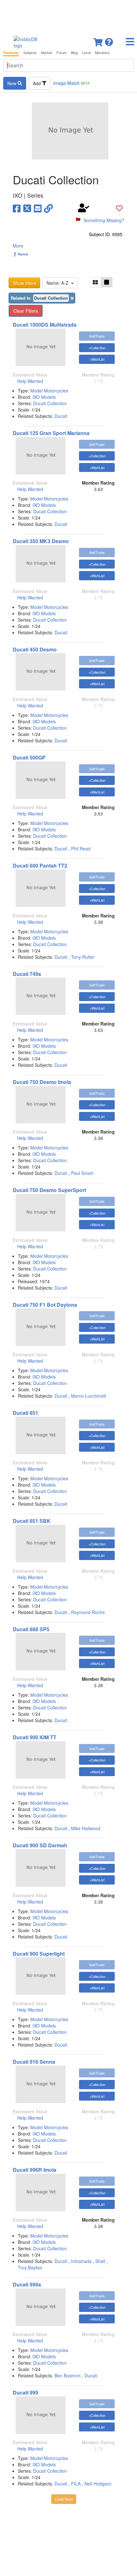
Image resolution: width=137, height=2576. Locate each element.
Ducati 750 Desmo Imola (42, 1082)
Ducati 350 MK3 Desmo (41, 541)
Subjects (30, 53)
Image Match (71, 83)
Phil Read (81, 848)
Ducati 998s (27, 2284)
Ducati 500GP (29, 757)
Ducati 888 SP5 (31, 1629)
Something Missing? (104, 220)
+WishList (97, 359)
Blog (74, 53)
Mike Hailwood (86, 1828)
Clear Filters (26, 311)
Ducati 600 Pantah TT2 (40, 865)
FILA (76, 2484)
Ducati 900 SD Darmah (40, 1845)
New (12, 83)
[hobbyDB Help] (109, 40)
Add (37, 83)
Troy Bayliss (30, 2267)
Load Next (64, 2499)
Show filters (24, 283)
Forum (61, 53)
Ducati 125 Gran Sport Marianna (51, 433)
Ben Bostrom (68, 2375)
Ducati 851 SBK (32, 1521)
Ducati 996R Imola (35, 2170)
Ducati (61, 416)
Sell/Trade (97, 336)
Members (102, 53)
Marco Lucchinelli (89, 1396)
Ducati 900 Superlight (39, 1954)
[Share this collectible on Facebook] (17, 208)
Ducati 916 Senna (34, 2062)
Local (86, 53)
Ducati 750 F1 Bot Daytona (45, 1305)
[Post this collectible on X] (27, 208)
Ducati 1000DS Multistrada (45, 325)
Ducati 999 (25, 2392)
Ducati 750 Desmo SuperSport (49, 1190)
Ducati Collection (50, 403)
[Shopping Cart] (98, 40)
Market (47, 53)
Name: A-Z (59, 283)
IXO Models (44, 397)
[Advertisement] (68, 16)
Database (11, 53)
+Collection (97, 348)
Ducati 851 (25, 1413)
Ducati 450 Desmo (35, 649)
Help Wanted (30, 381)
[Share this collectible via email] (38, 208)
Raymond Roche (88, 1612)
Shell (100, 2261)
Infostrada (81, 2261)
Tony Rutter (83, 957)
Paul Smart (82, 1173)
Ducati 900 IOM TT (35, 1737)
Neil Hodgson (98, 2484)
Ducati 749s (27, 974)
